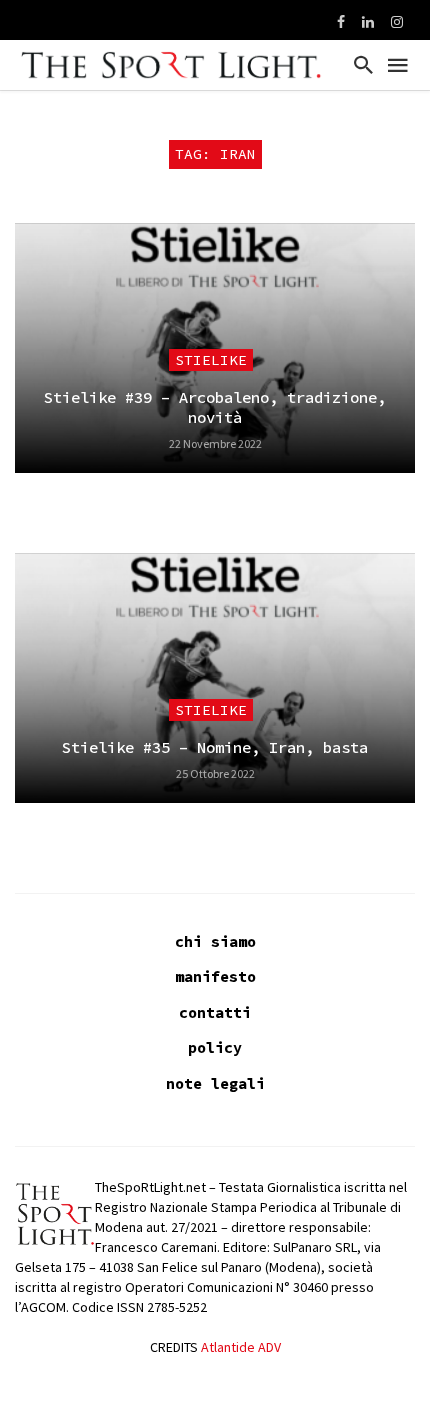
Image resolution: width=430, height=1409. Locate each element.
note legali (215, 1083)
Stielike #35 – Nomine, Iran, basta (215, 747)
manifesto (215, 976)
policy (215, 1047)
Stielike (211, 360)
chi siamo (215, 941)
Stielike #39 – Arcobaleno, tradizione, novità (215, 407)
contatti (215, 1012)
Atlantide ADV (241, 1347)
